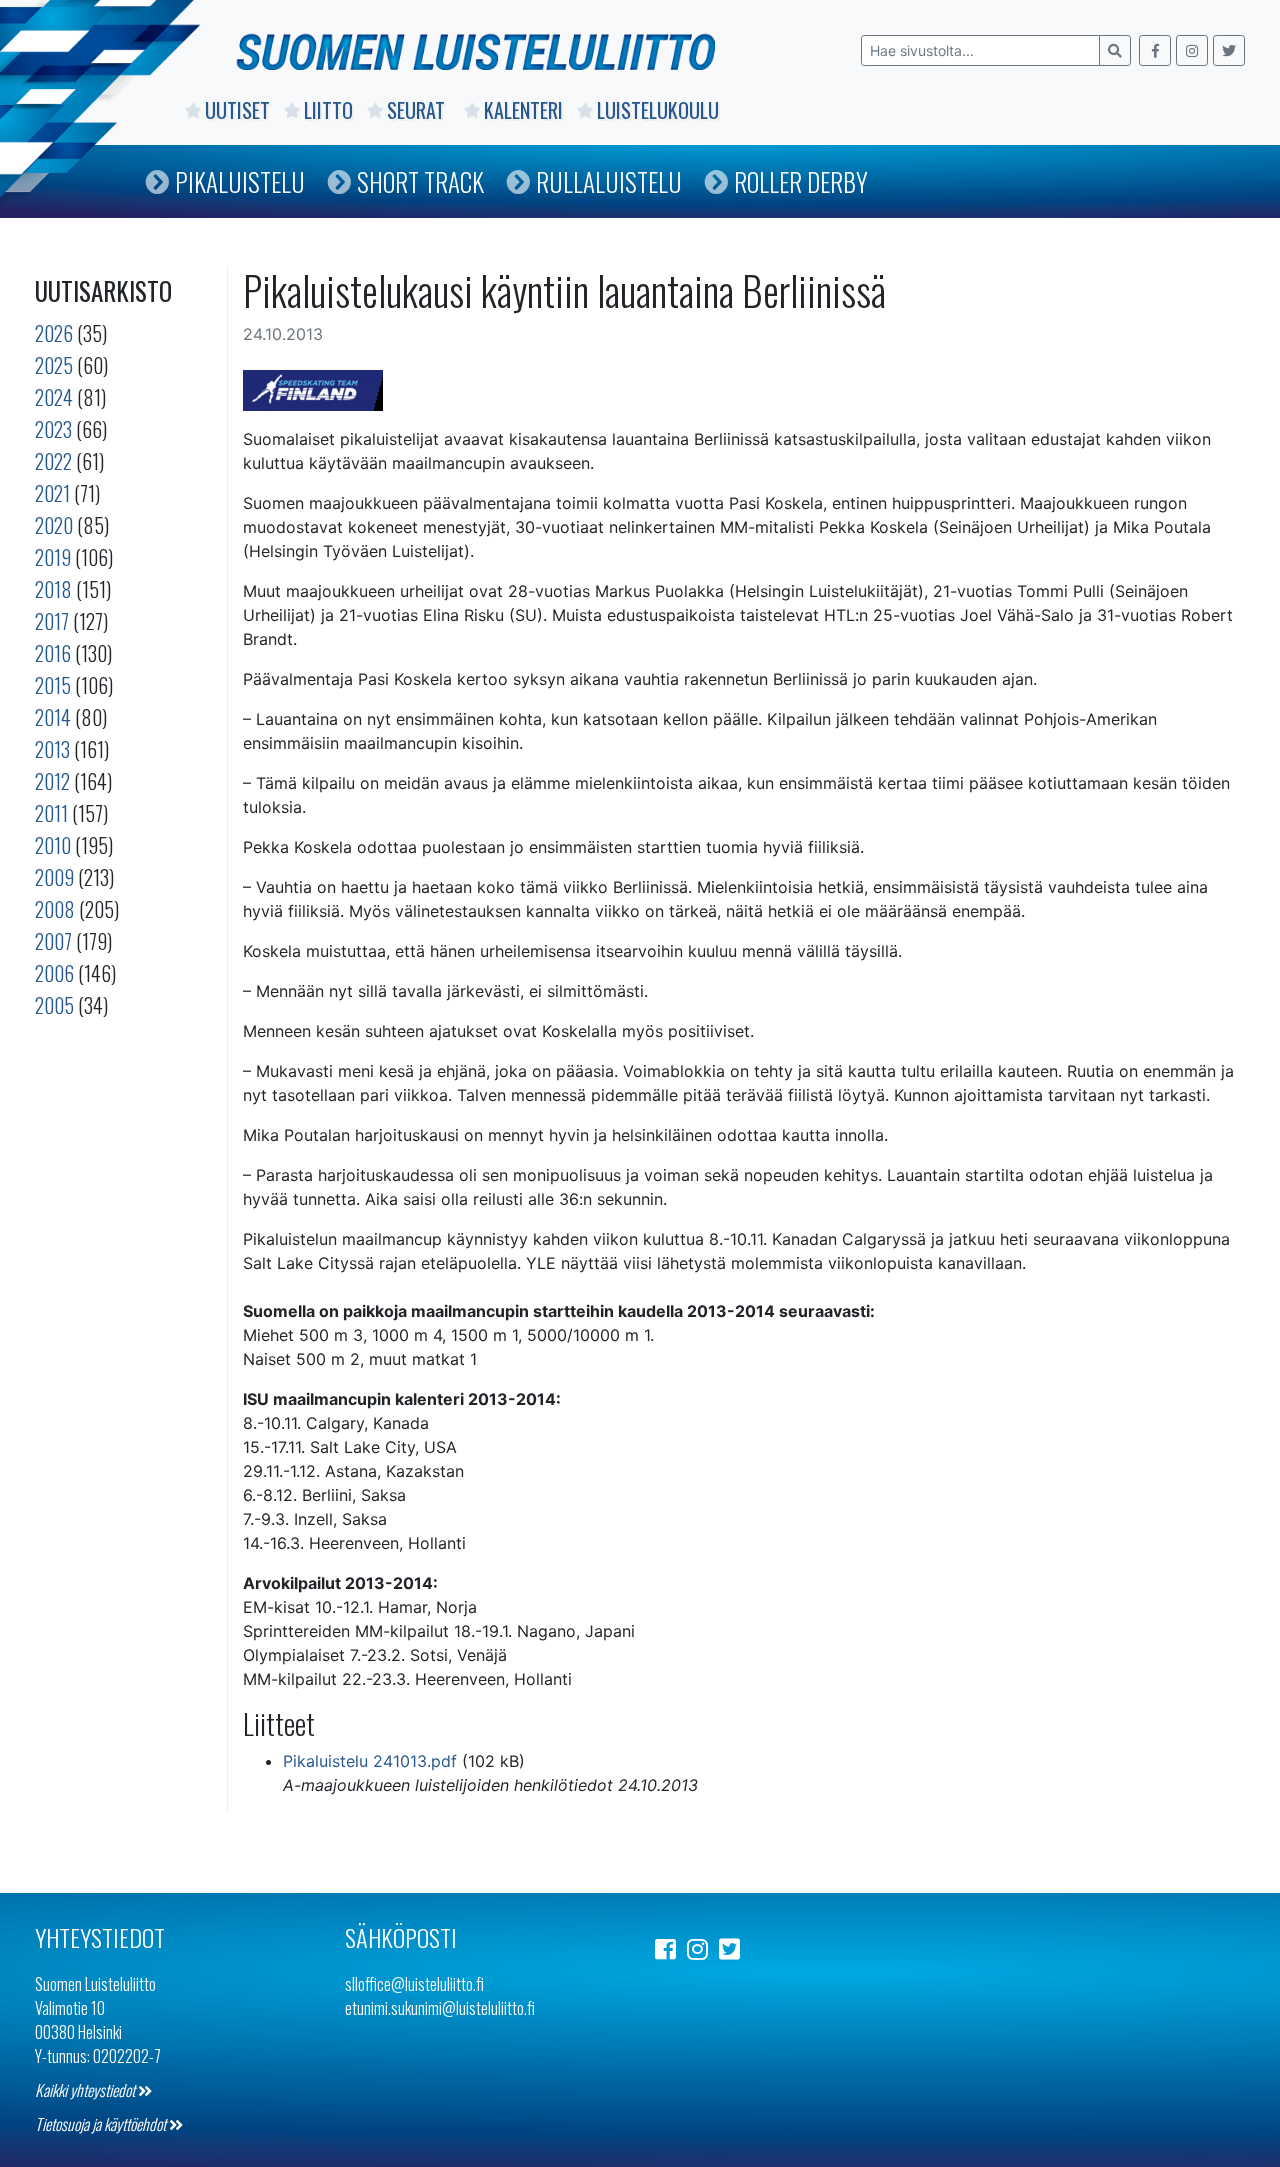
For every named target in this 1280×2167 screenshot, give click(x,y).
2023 (53, 429)
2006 (54, 973)
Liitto (328, 110)
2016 (53, 653)
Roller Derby (801, 181)
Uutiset (237, 110)
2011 (51, 813)
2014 (53, 717)
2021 (52, 493)
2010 (53, 845)
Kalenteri (523, 110)
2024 (54, 397)
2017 (52, 621)
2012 (52, 781)
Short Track (420, 181)
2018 (53, 589)
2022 (53, 461)
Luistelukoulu (658, 110)
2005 (54, 1005)
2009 (54, 877)
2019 (53, 557)
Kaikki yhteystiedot (86, 2090)
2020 (54, 525)
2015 (53, 685)
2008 (55, 909)
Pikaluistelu (240, 181)
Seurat (418, 110)
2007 (53, 941)
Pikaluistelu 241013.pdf (370, 1761)
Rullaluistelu (609, 181)
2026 (54, 333)
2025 (54, 365)
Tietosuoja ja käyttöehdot (102, 2124)
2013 (52, 749)
